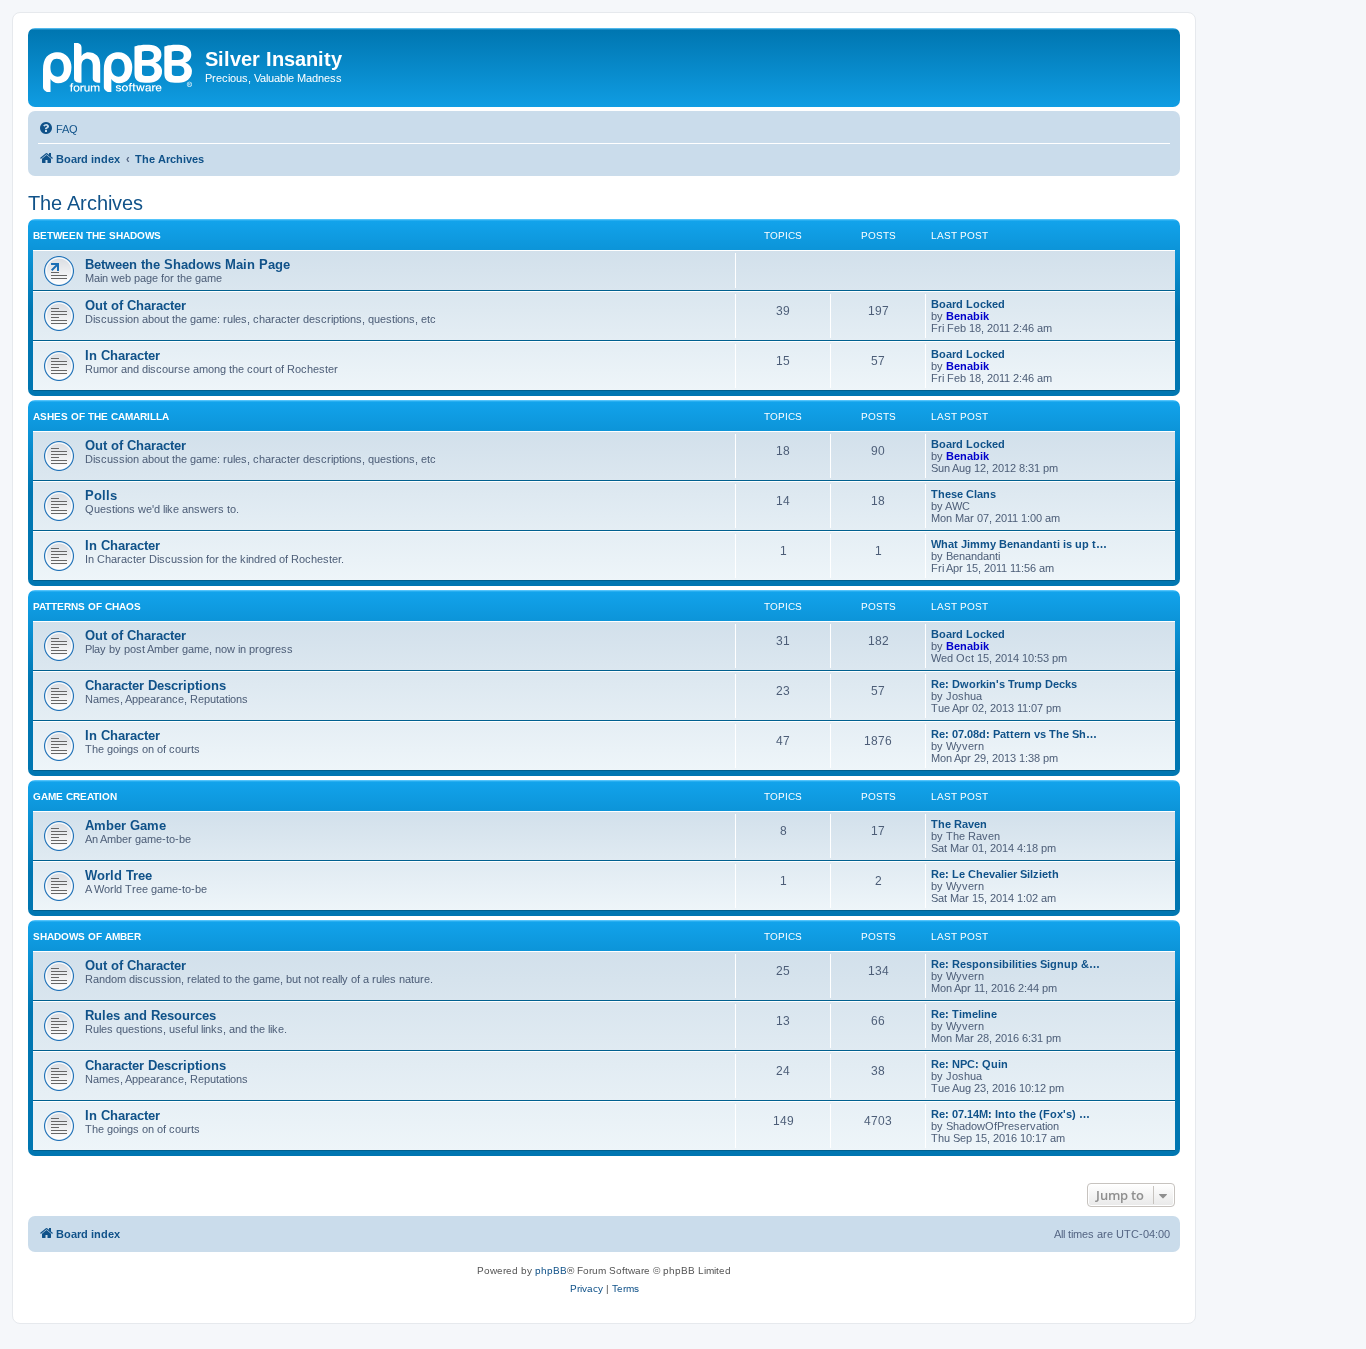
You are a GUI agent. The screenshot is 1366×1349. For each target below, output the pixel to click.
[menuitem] (58, 129)
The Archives (85, 203)
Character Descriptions (155, 685)
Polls (101, 495)
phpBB (551, 1270)
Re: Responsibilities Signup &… (1015, 964)
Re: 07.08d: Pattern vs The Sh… (1014, 734)
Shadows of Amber (87, 936)
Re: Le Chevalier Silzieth (995, 874)
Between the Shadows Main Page (187, 264)
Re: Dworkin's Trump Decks (1004, 684)
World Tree (118, 875)
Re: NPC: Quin (969, 1064)
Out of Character (135, 305)
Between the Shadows (97, 235)
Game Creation (75, 796)
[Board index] (119, 65)
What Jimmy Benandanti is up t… (1019, 544)
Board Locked (968, 304)
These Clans (963, 494)
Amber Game (125, 825)
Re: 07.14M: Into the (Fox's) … (1010, 1114)
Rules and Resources (150, 1015)
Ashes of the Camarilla (101, 416)
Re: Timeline (964, 1014)
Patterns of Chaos (87, 606)
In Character (122, 355)
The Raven (959, 824)
